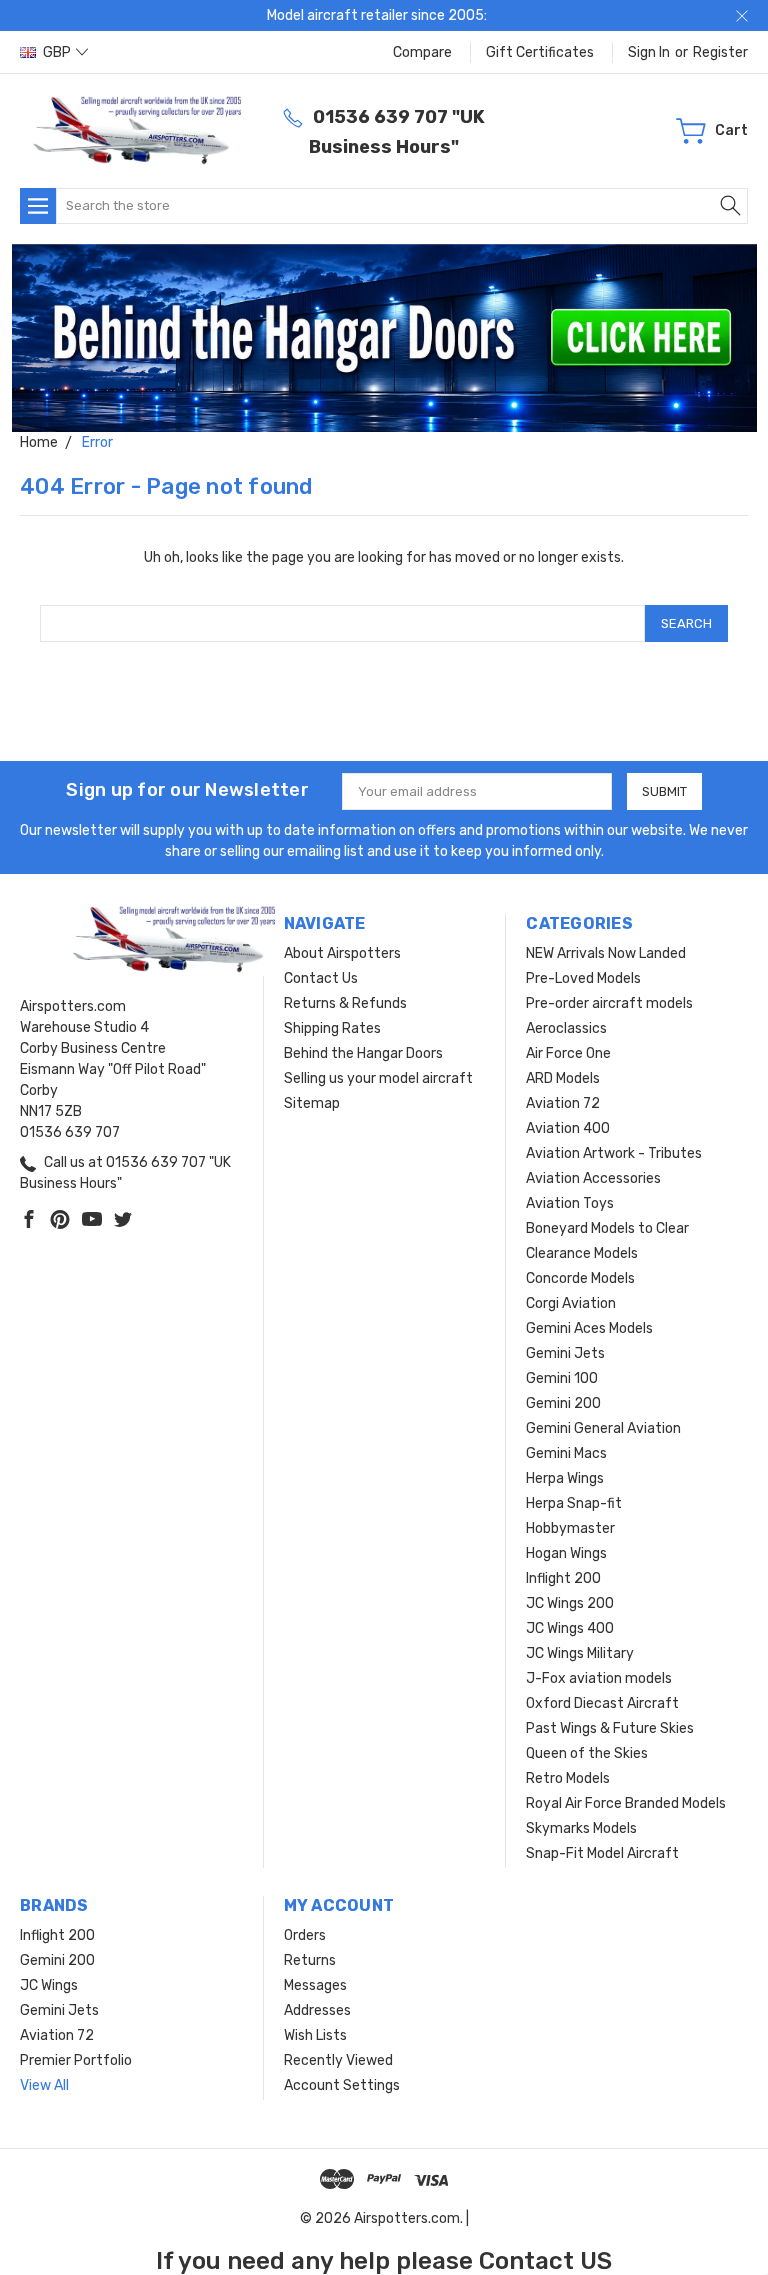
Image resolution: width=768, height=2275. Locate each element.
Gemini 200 (563, 1403)
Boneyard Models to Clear (607, 1228)
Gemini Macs (566, 1453)
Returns (310, 1960)
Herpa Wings (565, 1478)
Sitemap (312, 1103)
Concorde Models (580, 1278)
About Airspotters (342, 953)
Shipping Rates (332, 1028)
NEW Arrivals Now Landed (606, 953)
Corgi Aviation (571, 1303)
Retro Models (568, 1778)
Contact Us (321, 978)
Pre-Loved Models (583, 978)
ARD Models (563, 1078)
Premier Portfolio (76, 2060)
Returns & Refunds (345, 1003)
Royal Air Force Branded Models (626, 1803)
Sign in (649, 52)
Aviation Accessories (593, 1178)
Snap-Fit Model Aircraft (602, 1853)
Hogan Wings (566, 1553)
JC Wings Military (580, 1653)
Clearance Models (582, 1253)
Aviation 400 (568, 1128)
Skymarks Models (581, 1828)
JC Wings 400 (570, 1628)
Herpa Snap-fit (574, 1503)
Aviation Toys (570, 1203)
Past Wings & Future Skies (610, 1728)
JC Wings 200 (570, 1603)
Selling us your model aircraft (378, 1078)
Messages (315, 1985)
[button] (384, 338)
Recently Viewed (338, 2060)
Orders (305, 1935)
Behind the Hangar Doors (363, 1053)
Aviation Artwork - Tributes (614, 1153)
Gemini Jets (565, 1353)
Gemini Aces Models (589, 1328)
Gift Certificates (540, 52)
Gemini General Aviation (603, 1428)
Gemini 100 (562, 1378)
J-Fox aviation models (599, 1678)
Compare (422, 52)
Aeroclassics (566, 1028)
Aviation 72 (563, 1103)
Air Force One (568, 1053)
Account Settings (342, 2085)
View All (44, 2085)
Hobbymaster (570, 1528)
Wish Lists (315, 2035)
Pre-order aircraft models (609, 1003)
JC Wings (49, 1985)
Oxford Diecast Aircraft (602, 1703)
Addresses (317, 2010)
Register (720, 52)
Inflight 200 (563, 1578)
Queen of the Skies (587, 1753)
